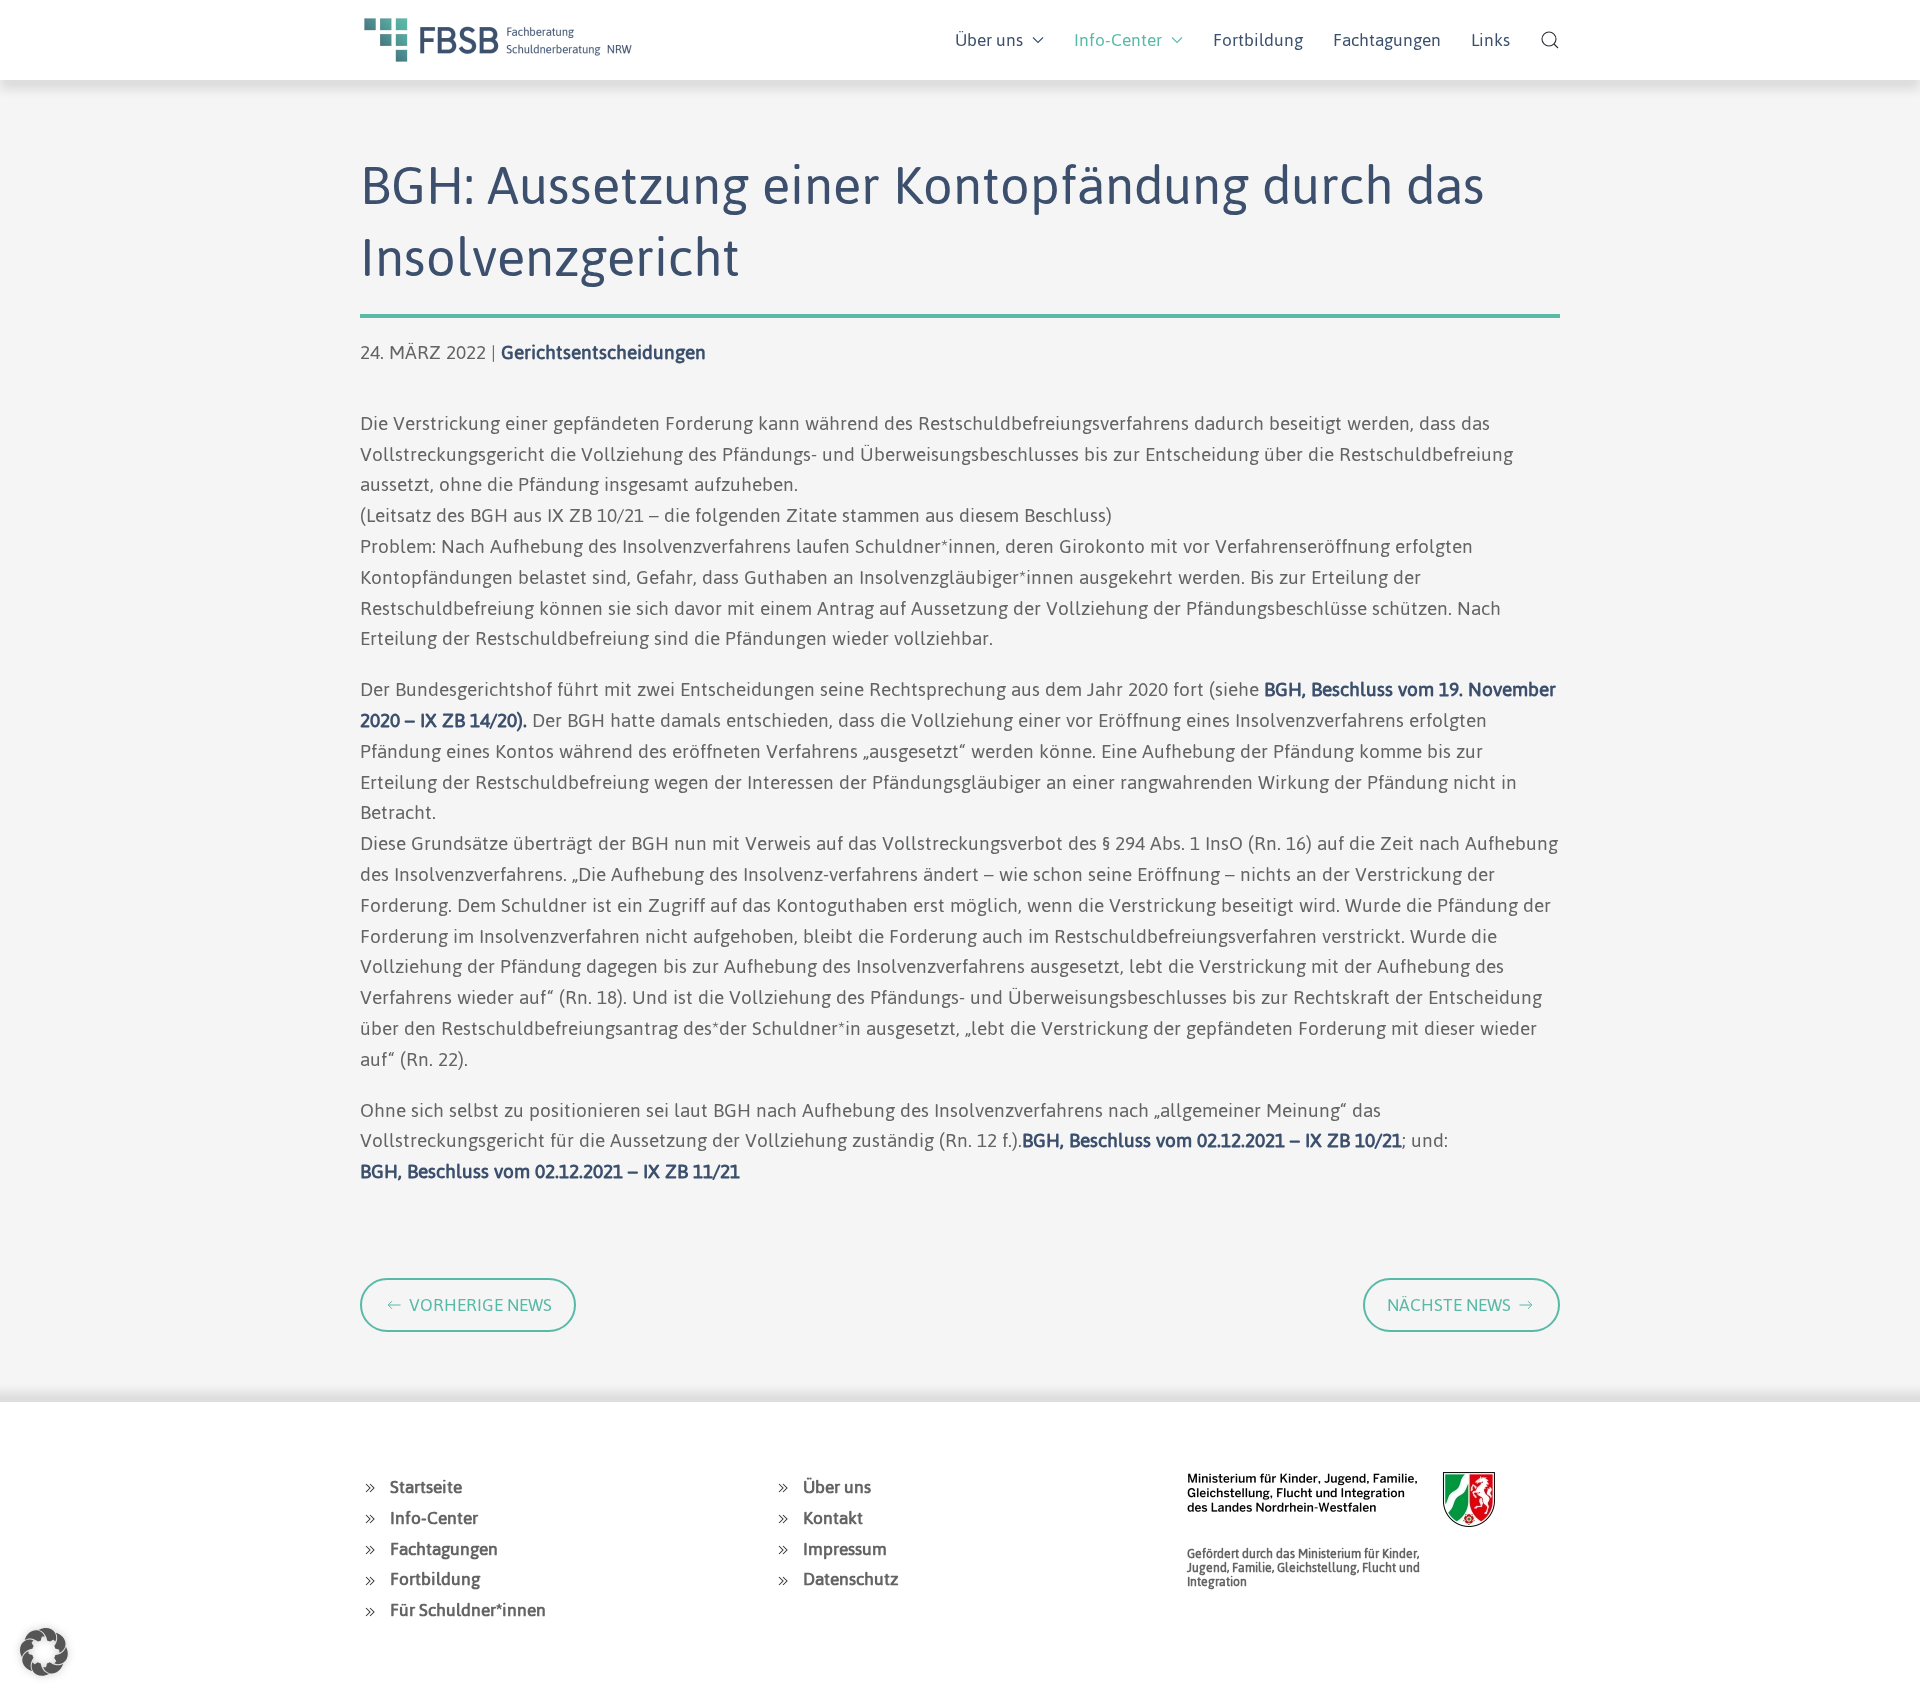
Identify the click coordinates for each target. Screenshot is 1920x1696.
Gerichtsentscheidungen (603, 352)
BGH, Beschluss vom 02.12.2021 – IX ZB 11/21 (550, 1171)
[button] (1550, 40)
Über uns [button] (989, 40)
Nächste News (1449, 1305)
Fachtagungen (1387, 40)
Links (1490, 40)
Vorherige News (480, 1305)
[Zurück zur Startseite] (498, 40)
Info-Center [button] (1118, 40)
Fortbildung (1258, 40)
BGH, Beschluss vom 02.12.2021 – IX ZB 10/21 (1212, 1140)
